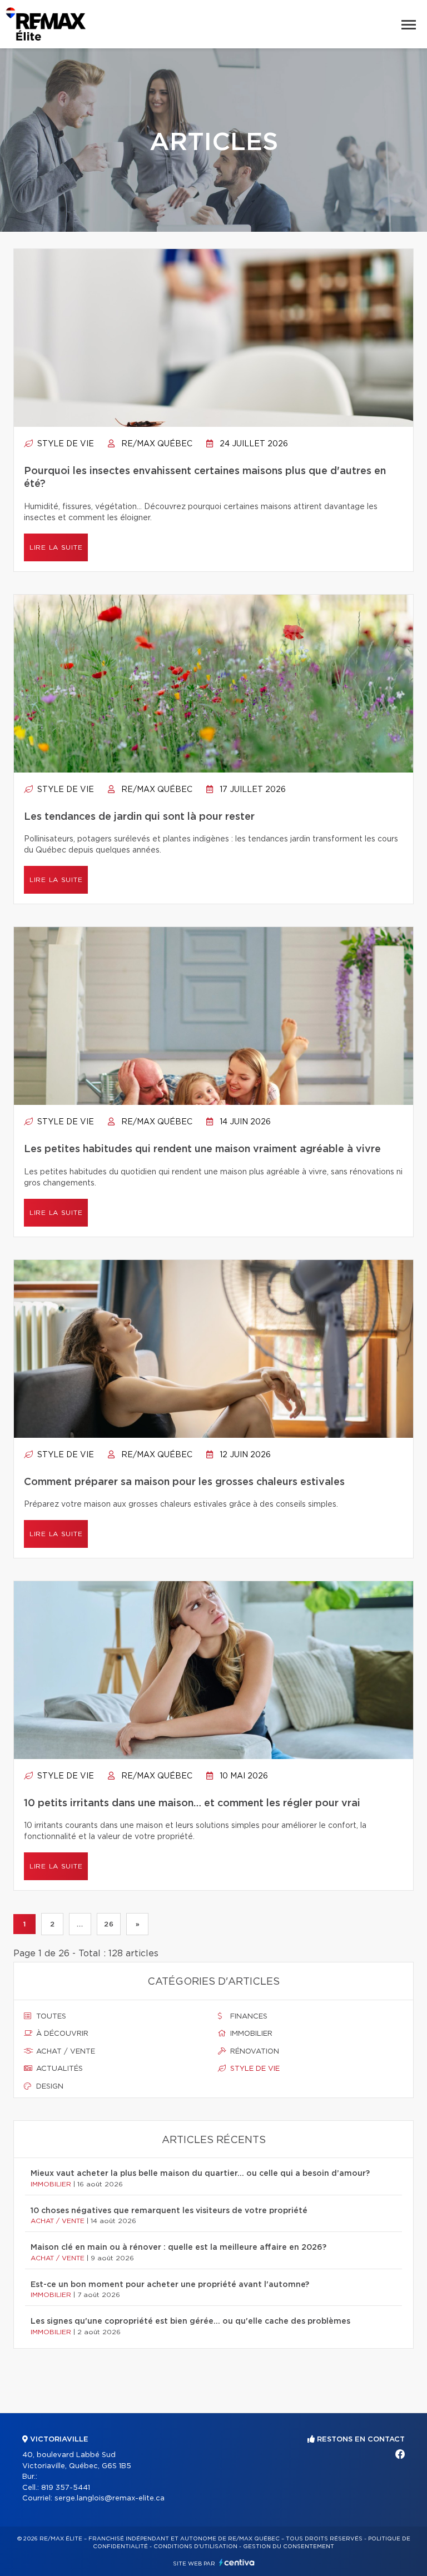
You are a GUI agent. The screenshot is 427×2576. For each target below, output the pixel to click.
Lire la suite (56, 547)
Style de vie (64, 444)
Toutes (50, 2017)
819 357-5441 (66, 2488)
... (80, 1924)
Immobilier (250, 2034)
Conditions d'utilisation (195, 2547)
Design (49, 2087)
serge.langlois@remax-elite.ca (110, 2498)
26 (109, 1924)
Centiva (237, 2562)
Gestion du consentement (289, 2547)
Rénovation (254, 2052)
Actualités (58, 2069)
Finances (248, 2017)
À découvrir (61, 2034)
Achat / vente (64, 2052)
